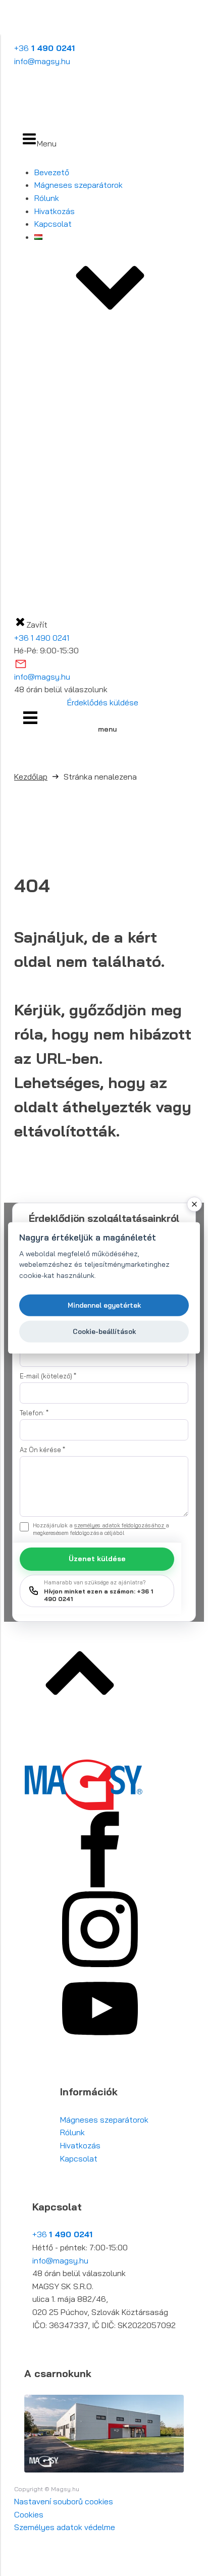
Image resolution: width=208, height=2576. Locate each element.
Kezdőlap (31, 777)
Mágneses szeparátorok (79, 185)
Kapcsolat (53, 224)
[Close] (194, 1204)
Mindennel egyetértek (104, 1305)
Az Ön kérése (42, 1450)
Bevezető (52, 172)
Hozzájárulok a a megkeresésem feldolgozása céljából (101, 1529)
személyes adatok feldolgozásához (120, 1525)
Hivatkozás (55, 211)
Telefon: (34, 1413)
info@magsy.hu (42, 61)
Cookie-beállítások (104, 1331)
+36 (44, 48)
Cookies (29, 2514)
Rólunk (47, 198)
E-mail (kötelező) (48, 1376)
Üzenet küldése (97, 1559)
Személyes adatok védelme (65, 2527)
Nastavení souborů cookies (64, 2501)
